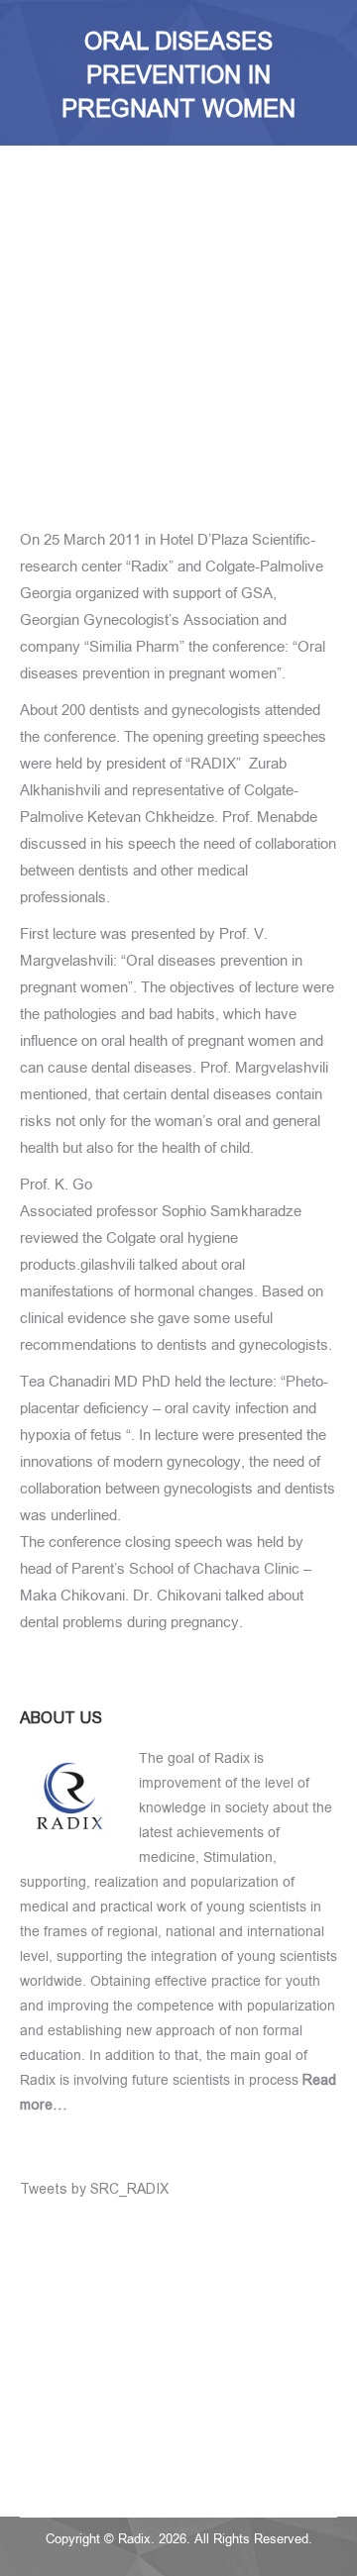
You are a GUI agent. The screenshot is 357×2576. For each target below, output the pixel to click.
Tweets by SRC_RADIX (94, 2189)
